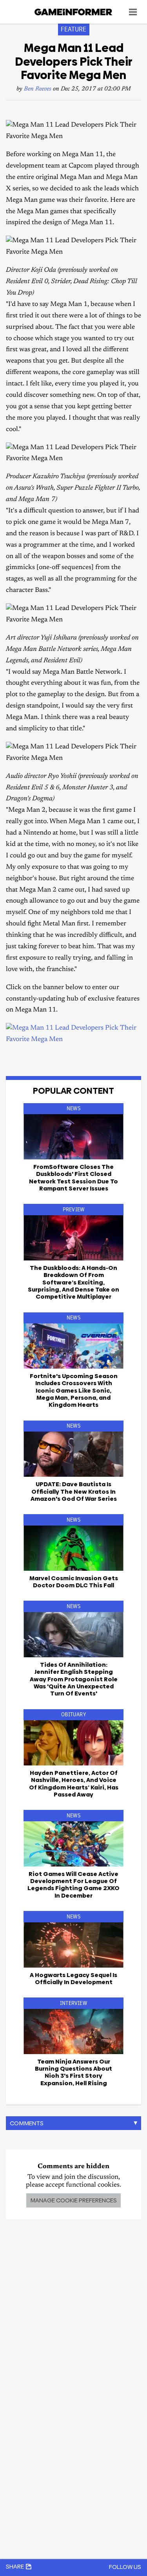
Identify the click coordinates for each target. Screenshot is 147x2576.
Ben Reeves (38, 89)
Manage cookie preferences (73, 2200)
